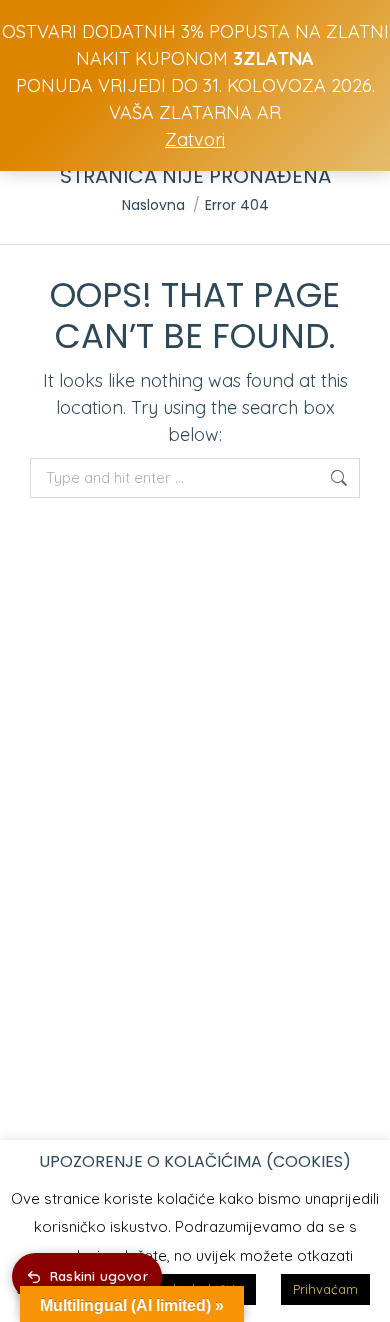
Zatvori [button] (195, 139)
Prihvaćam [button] (325, 1289)
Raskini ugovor (99, 1276)
